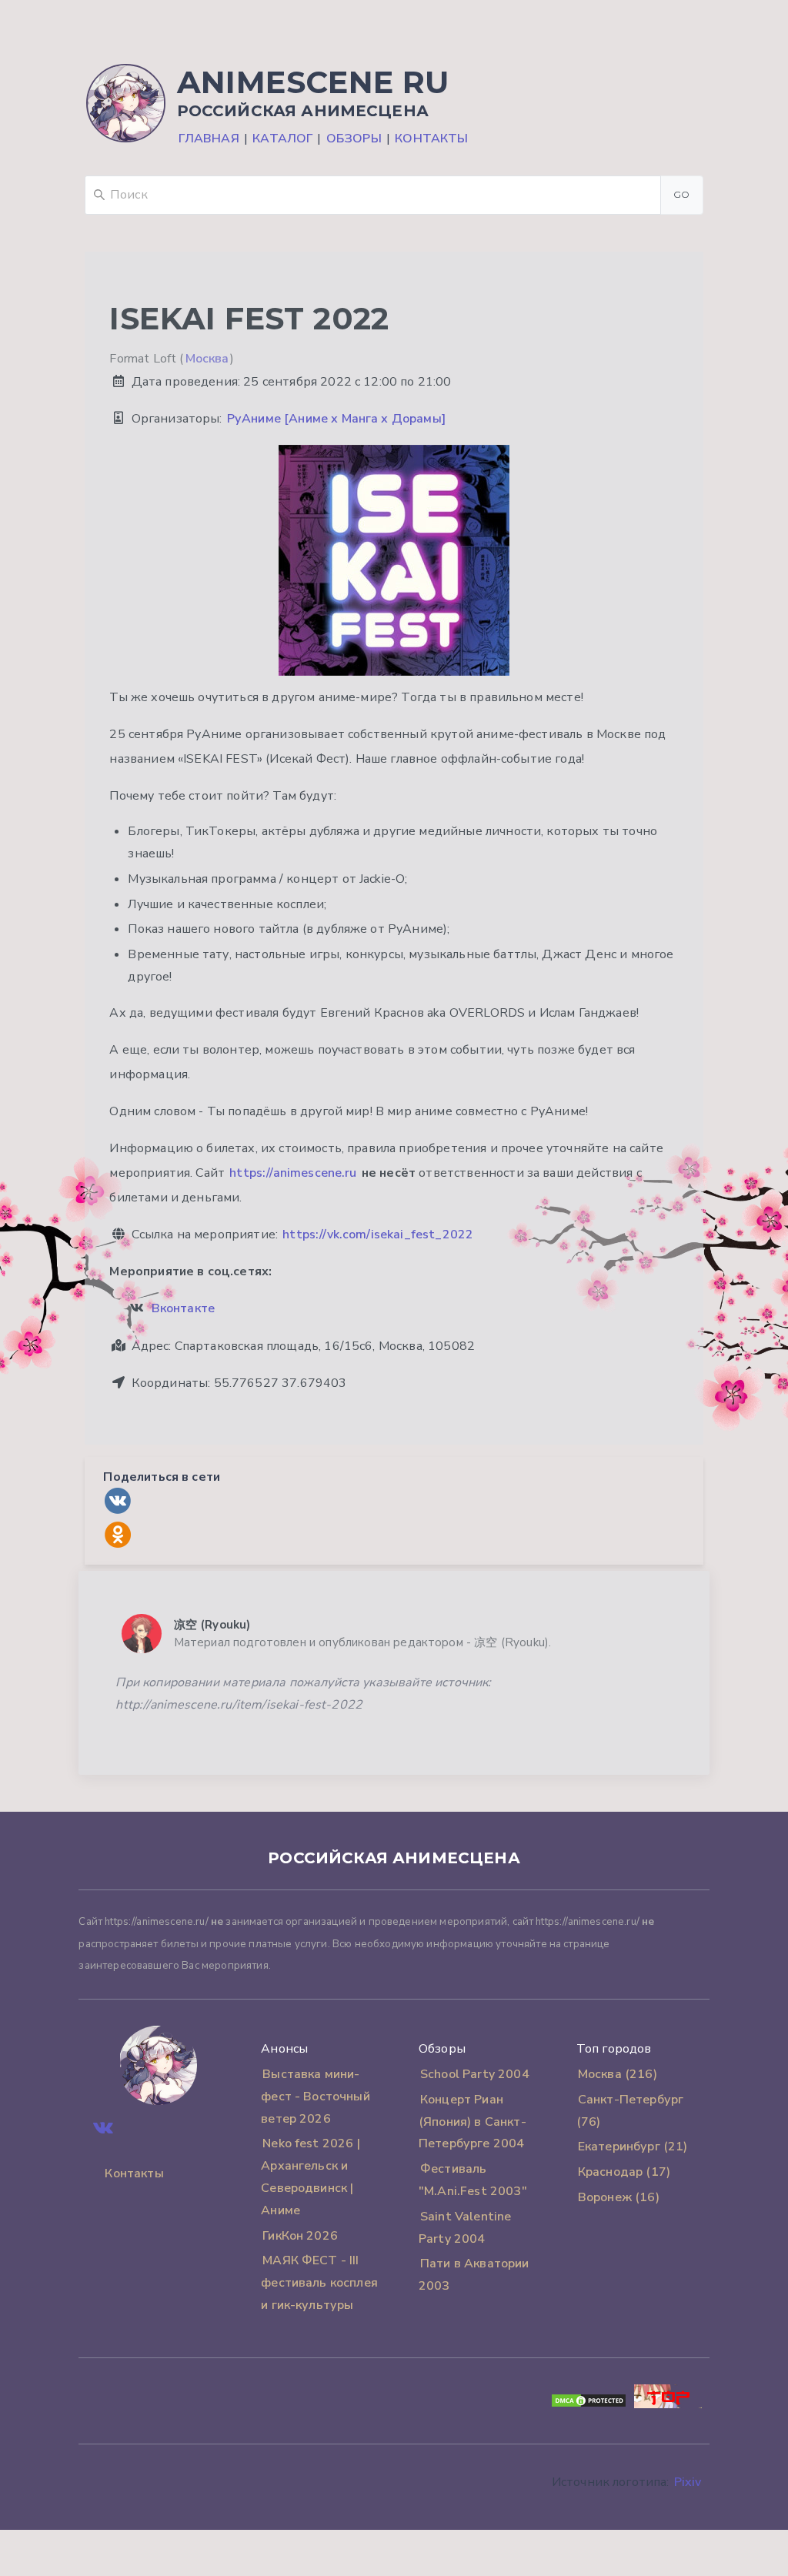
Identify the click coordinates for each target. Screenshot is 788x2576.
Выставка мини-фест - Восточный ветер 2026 (316, 2097)
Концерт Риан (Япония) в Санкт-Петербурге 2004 (472, 2122)
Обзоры (354, 139)
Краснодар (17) (624, 2172)
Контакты (431, 139)
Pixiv (688, 2482)
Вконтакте (183, 1308)
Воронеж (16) (619, 2197)
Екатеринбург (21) (633, 2147)
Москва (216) (618, 2074)
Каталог (282, 139)
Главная (209, 139)
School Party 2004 (475, 2074)
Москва (207, 359)
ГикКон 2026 (300, 2236)
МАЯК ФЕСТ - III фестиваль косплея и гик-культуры (319, 2283)
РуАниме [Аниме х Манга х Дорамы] (336, 419)
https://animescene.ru (293, 1173)
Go (682, 194)
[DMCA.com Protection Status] (589, 2404)
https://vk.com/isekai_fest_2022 (378, 1235)
